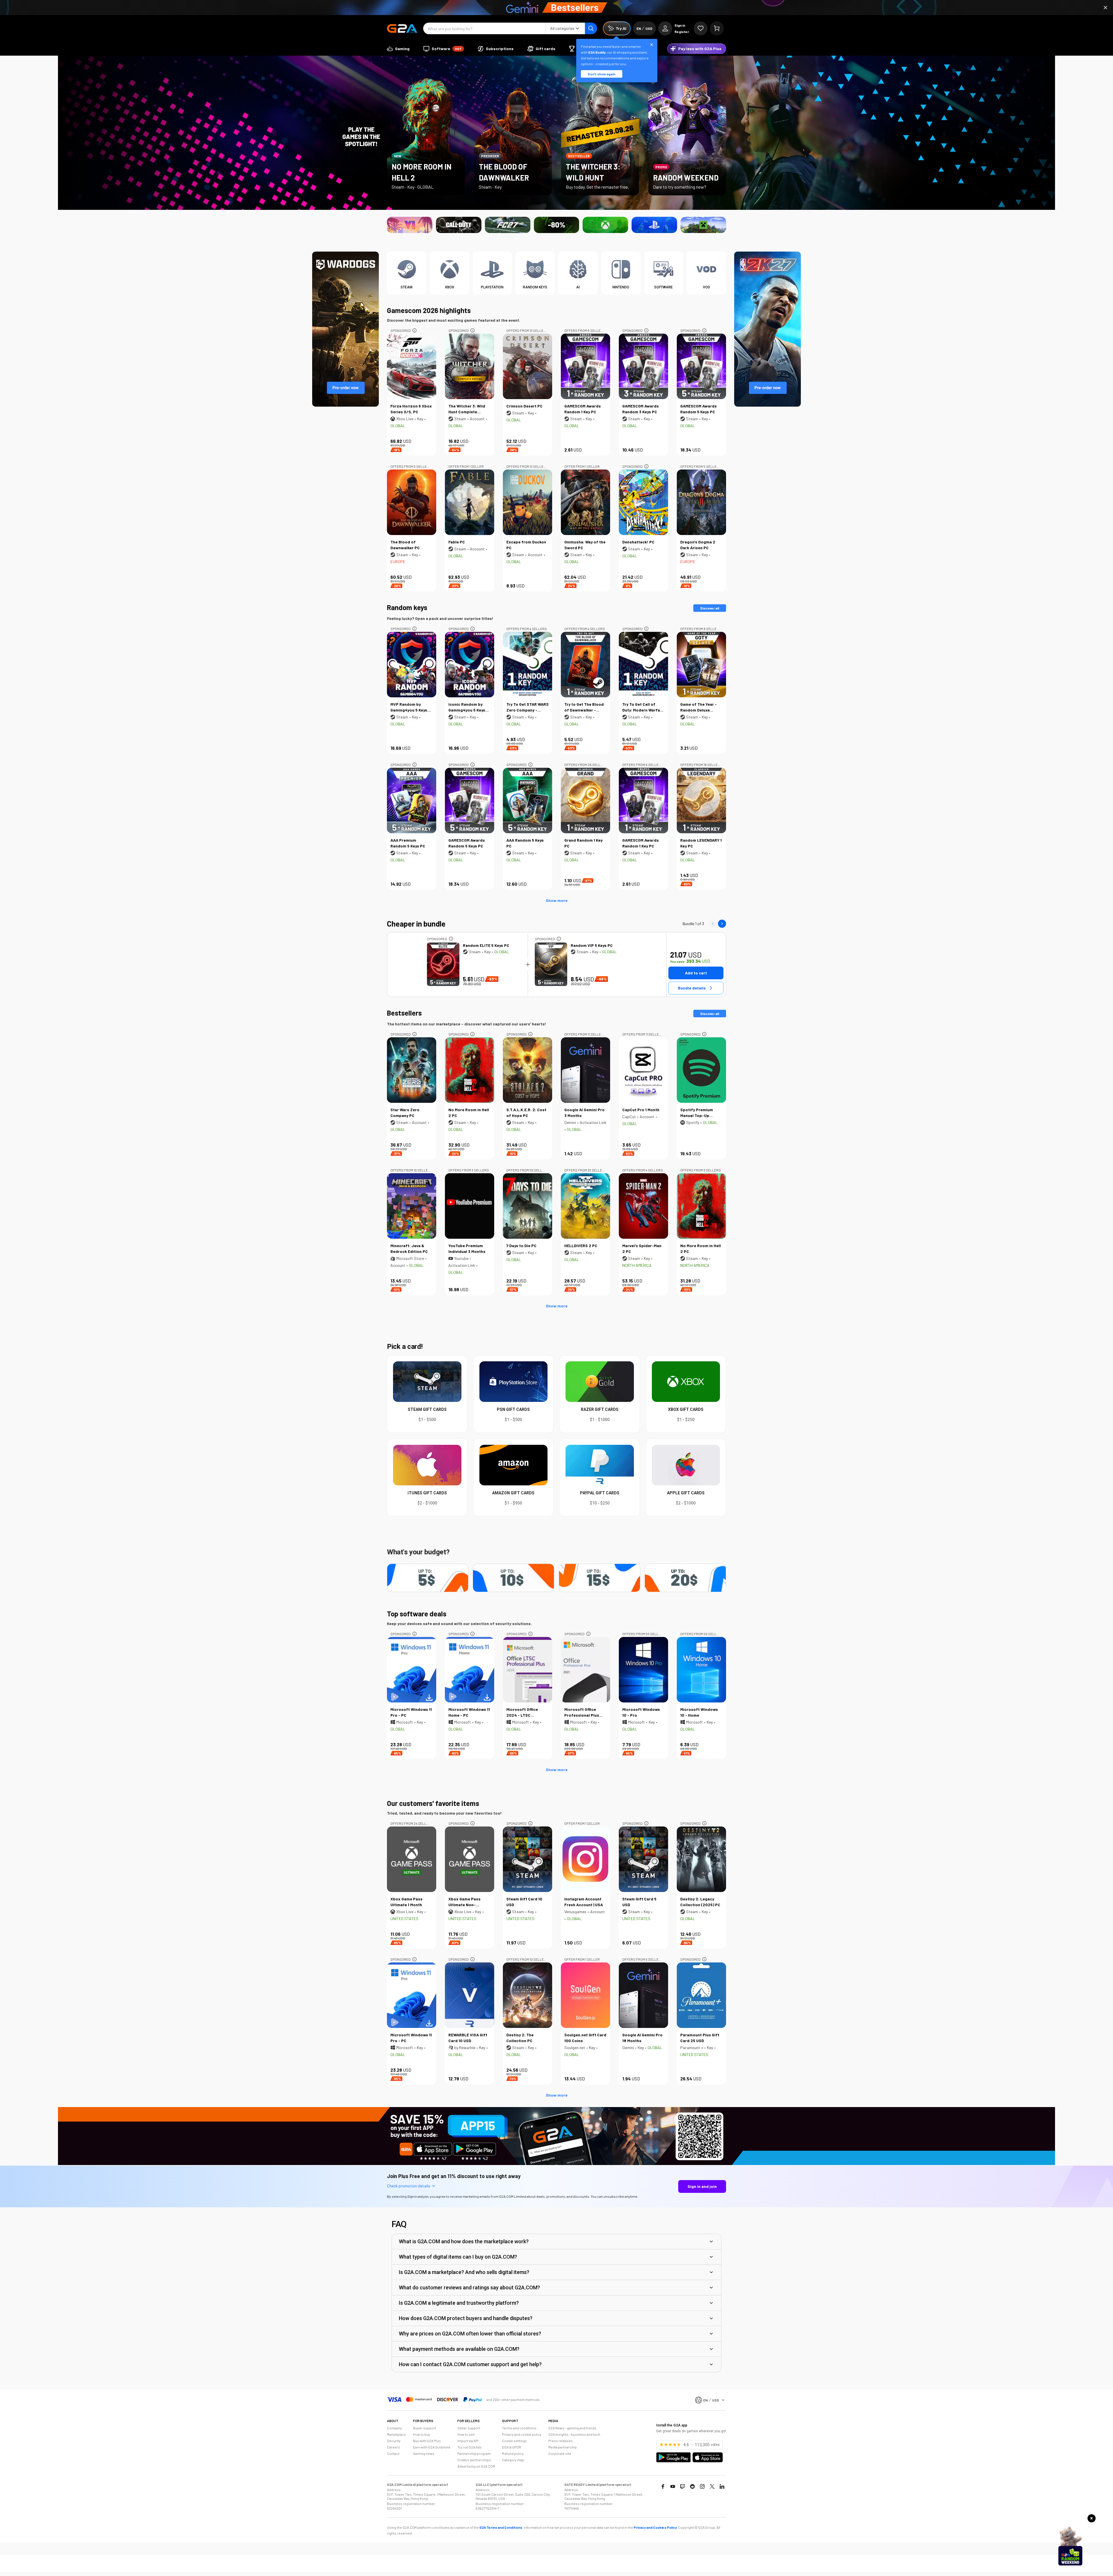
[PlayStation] (654, 225)
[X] (712, 2486)
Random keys (407, 607)
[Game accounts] (557, 225)
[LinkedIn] (722, 2486)
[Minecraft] (703, 225)
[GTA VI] (410, 225)
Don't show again (602, 74)
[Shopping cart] (717, 28)
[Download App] (556, 2164)
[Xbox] (605, 225)
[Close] (1105, 8)
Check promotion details (409, 2186)
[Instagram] (702, 2486)
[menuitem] (398, 49)
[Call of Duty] (459, 225)
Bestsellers (404, 1013)
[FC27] (508, 225)
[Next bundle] (722, 924)
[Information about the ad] (414, 330)
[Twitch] (683, 2486)
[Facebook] (663, 2486)
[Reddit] (692, 2486)
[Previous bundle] (713, 924)
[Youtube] (673, 2486)
